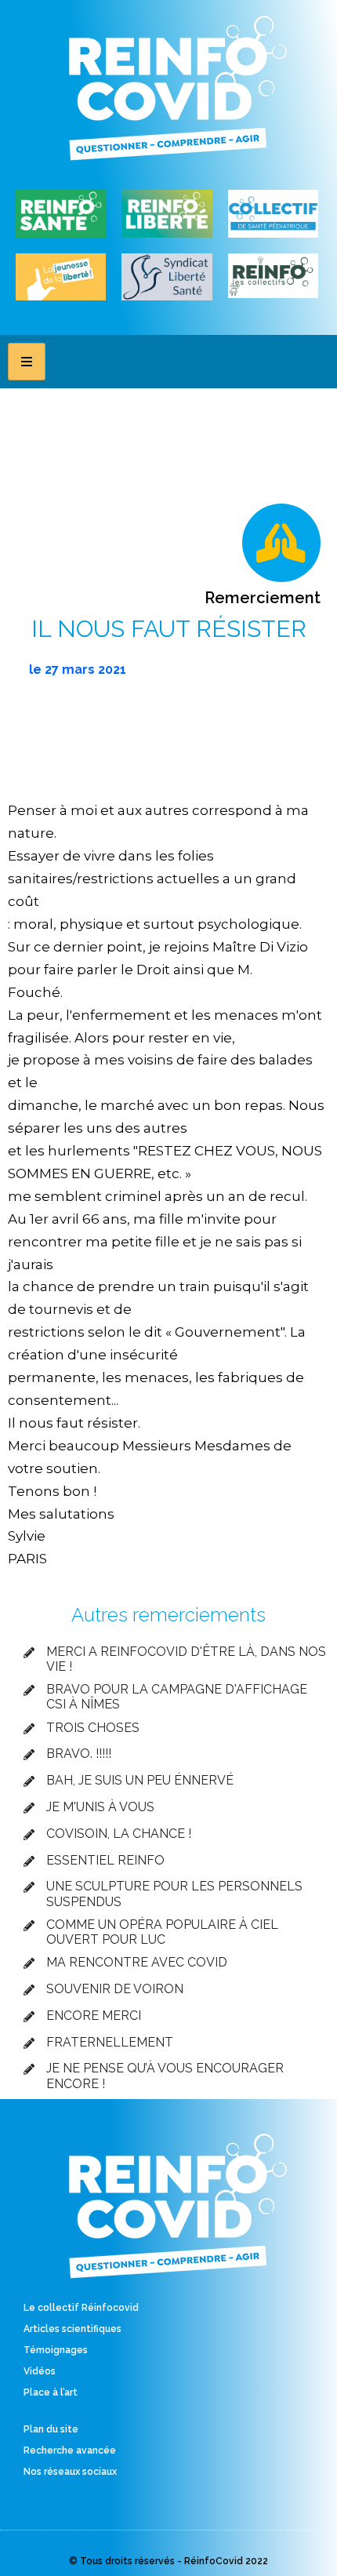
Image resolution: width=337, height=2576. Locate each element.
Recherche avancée (70, 2450)
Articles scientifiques (72, 2329)
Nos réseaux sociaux (70, 2472)
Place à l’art (51, 2392)
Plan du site (51, 2429)
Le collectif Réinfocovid (81, 2308)
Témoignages (56, 2350)
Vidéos (40, 2371)
